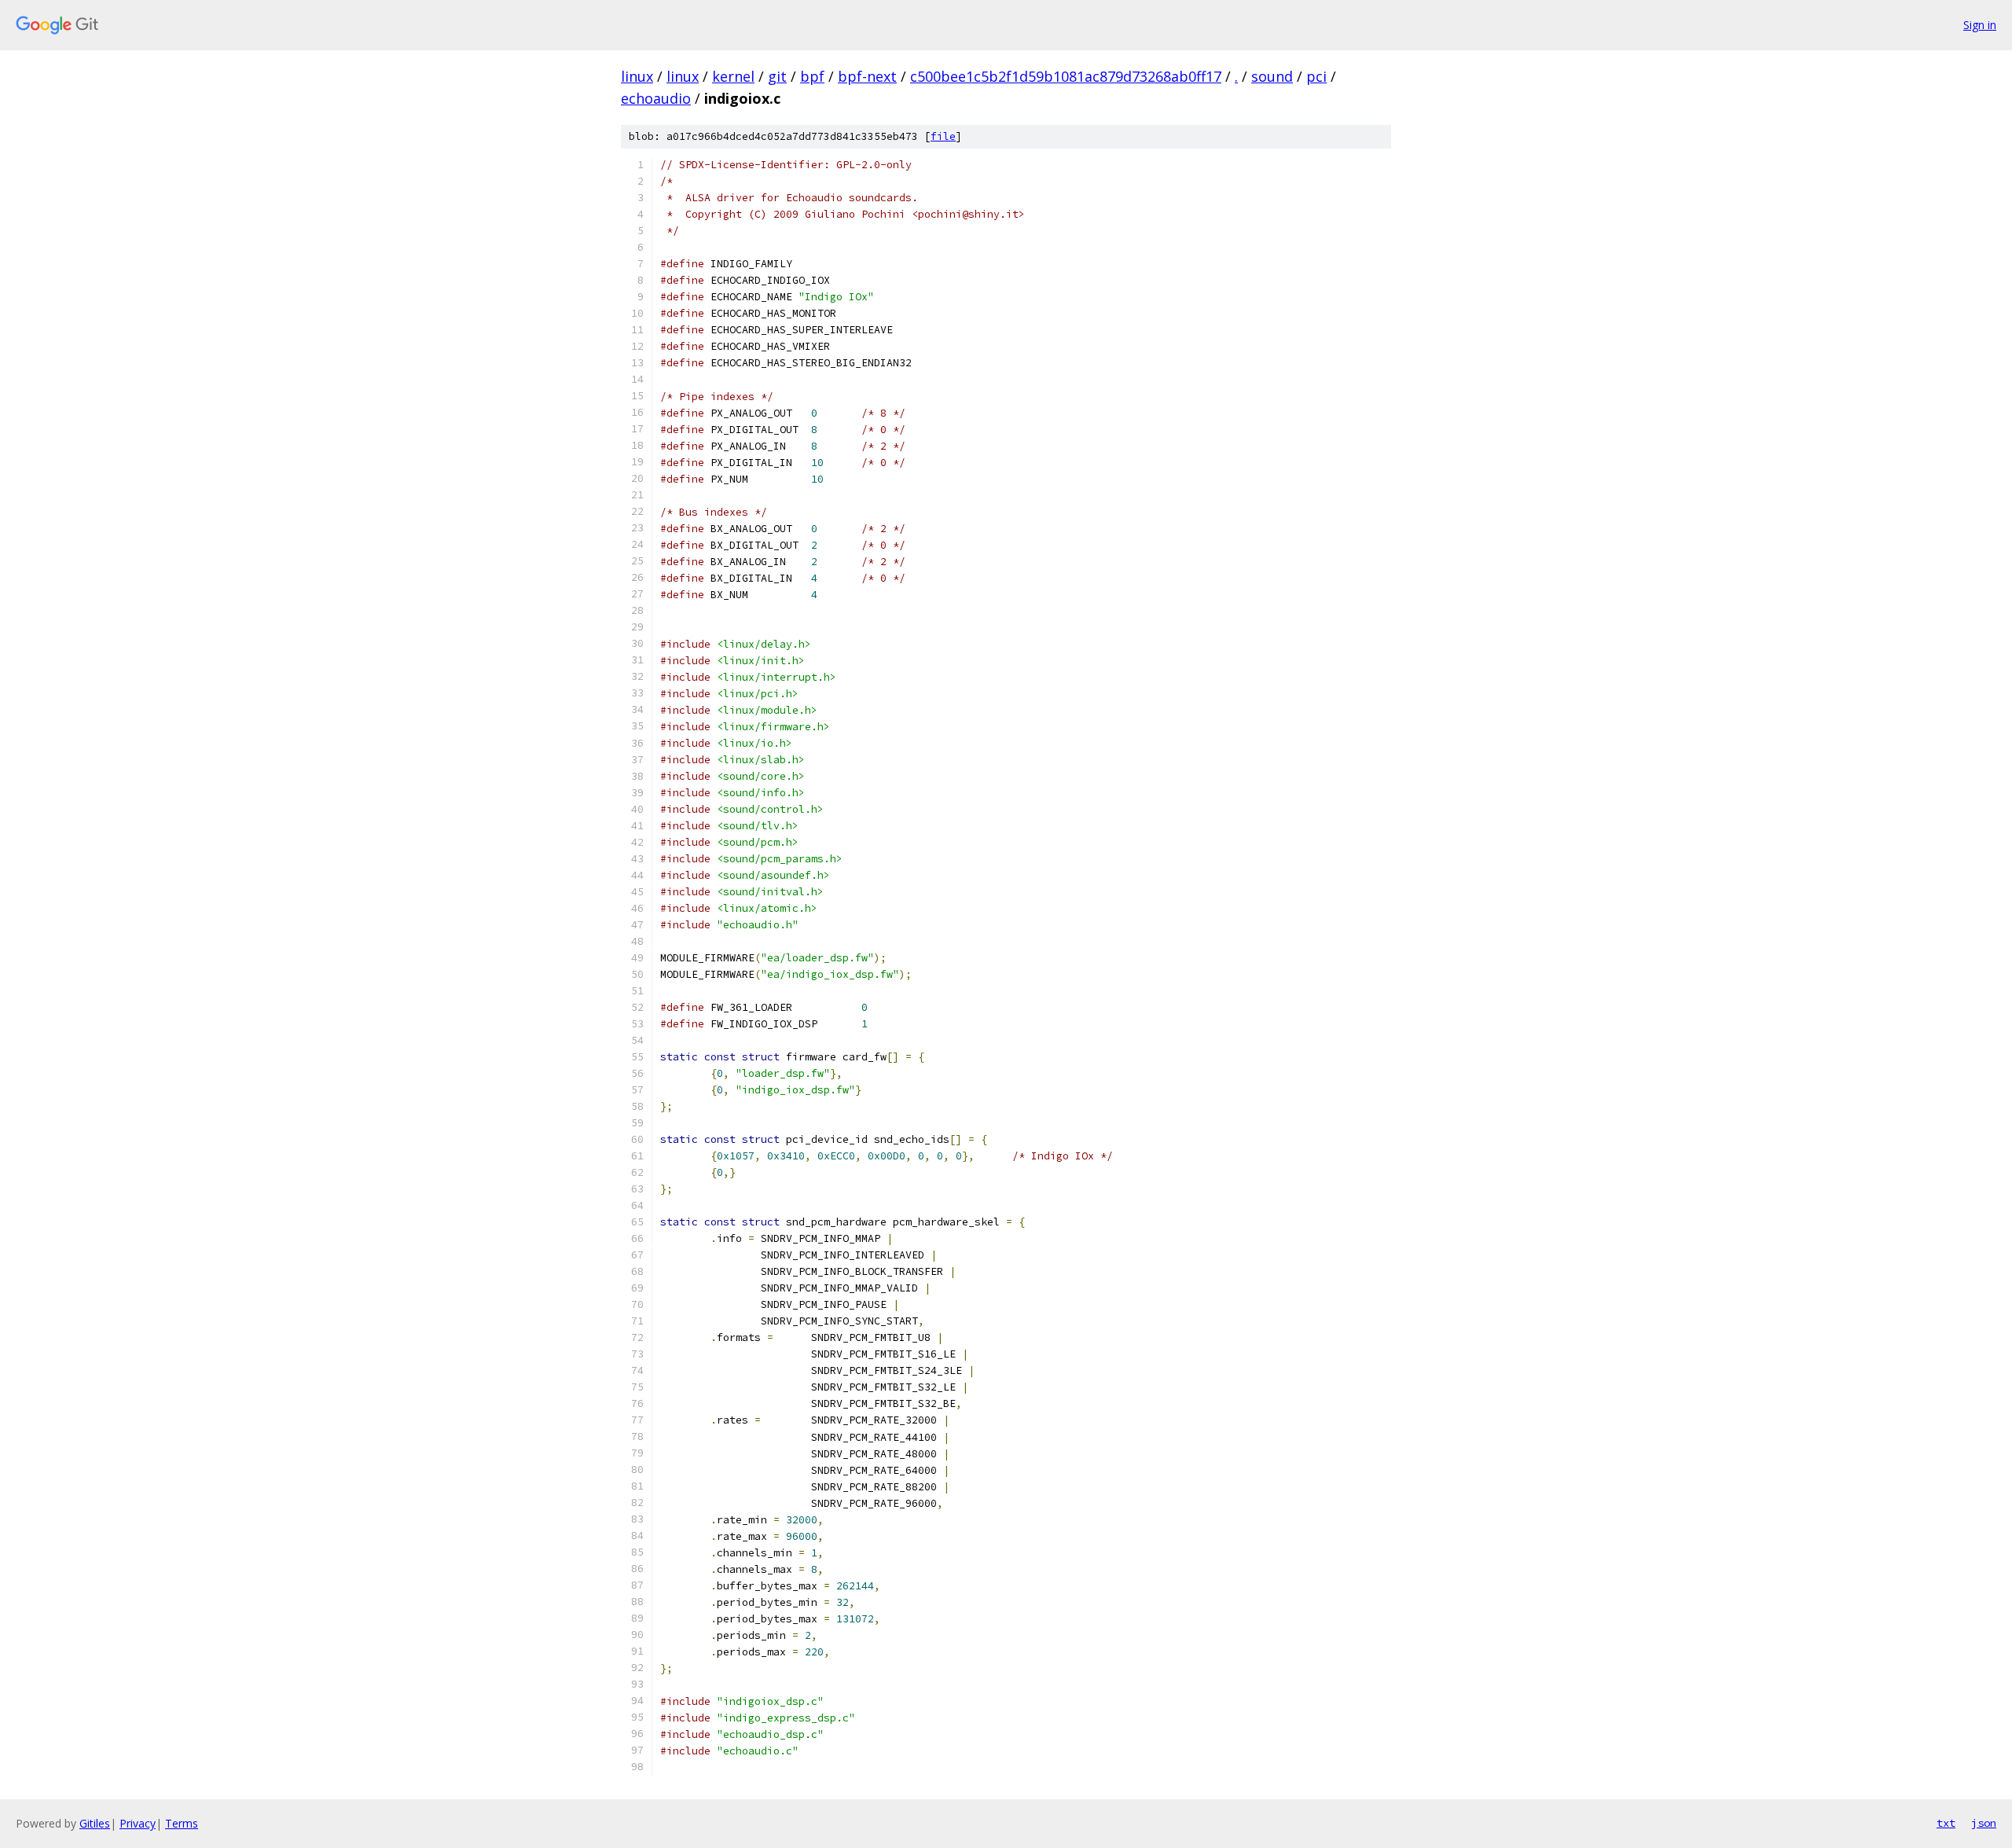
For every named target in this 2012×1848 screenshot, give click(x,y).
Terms (182, 1823)
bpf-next (867, 76)
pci (1316, 76)
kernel (733, 76)
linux (637, 76)
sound (1272, 76)
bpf (812, 76)
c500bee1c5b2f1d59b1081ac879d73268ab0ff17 (1066, 76)
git (777, 76)
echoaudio (656, 98)
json (1984, 1823)
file (943, 136)
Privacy (138, 1823)
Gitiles (95, 1823)
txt (1946, 1823)
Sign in (1980, 25)
